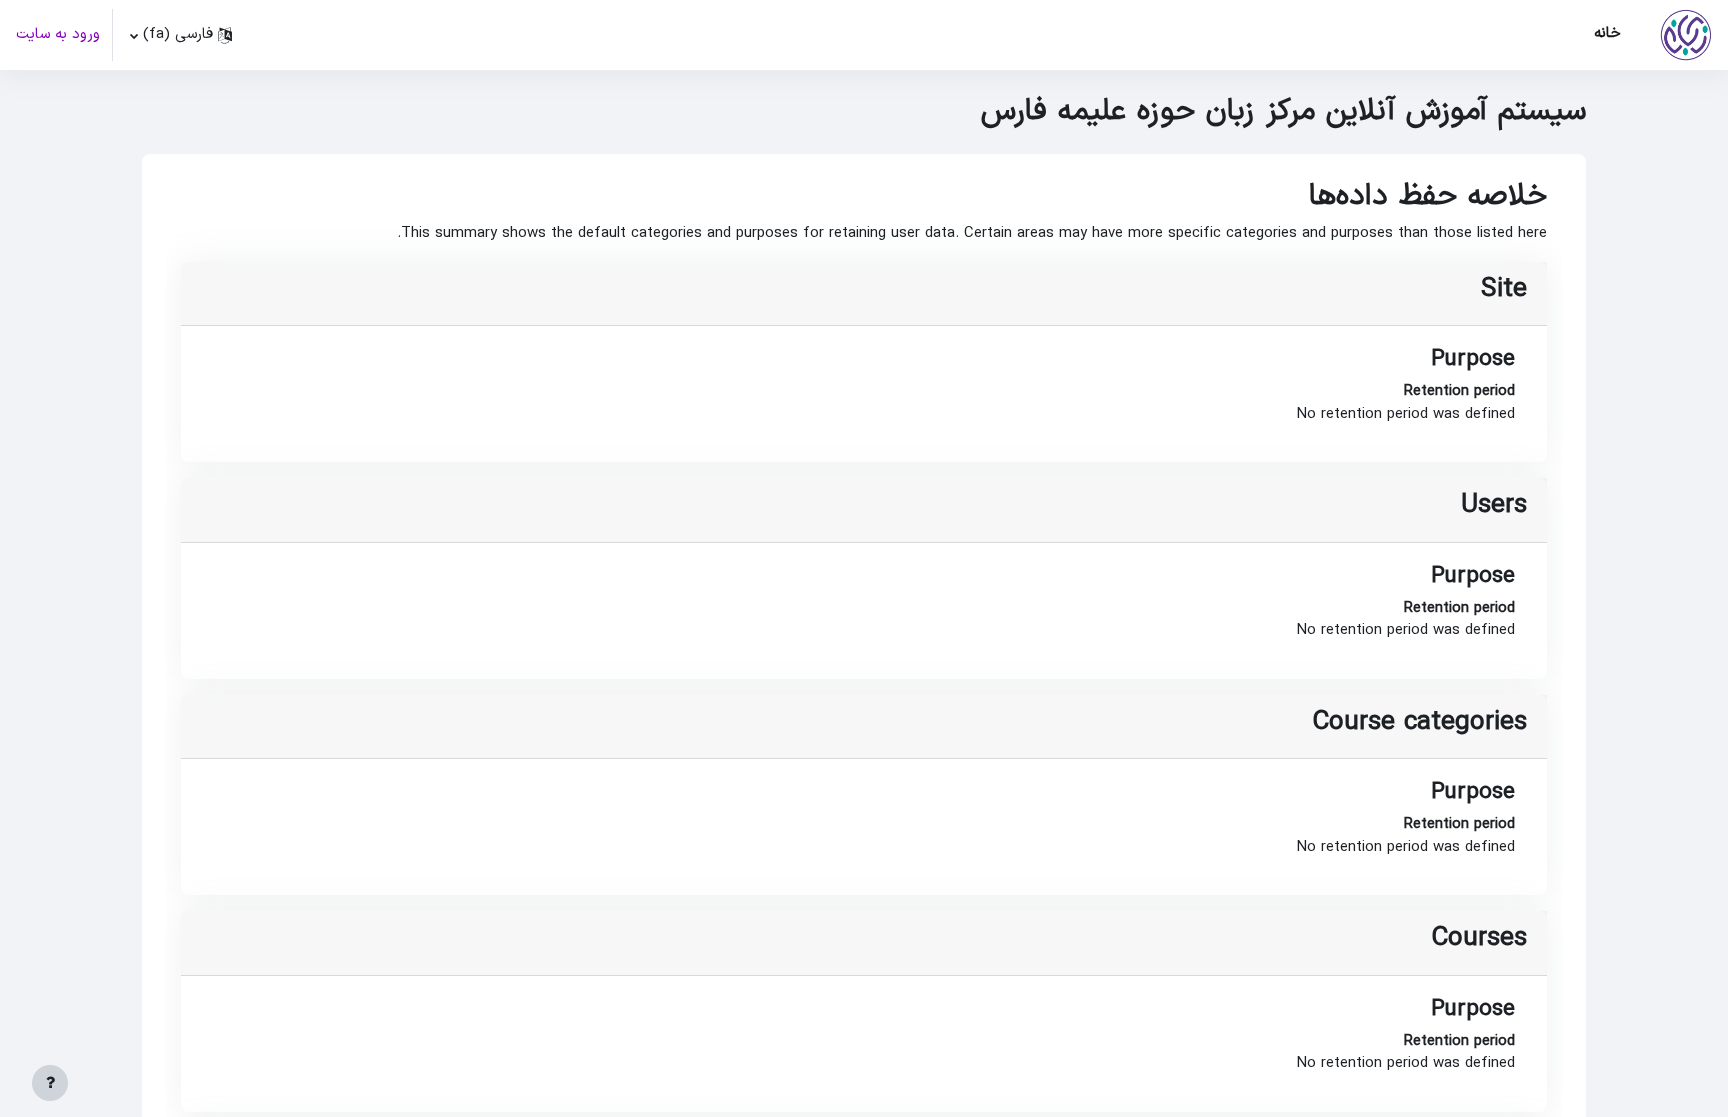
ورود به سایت (58, 35)
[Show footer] (50, 1083)
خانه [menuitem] (1607, 33)
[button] (181, 35)
